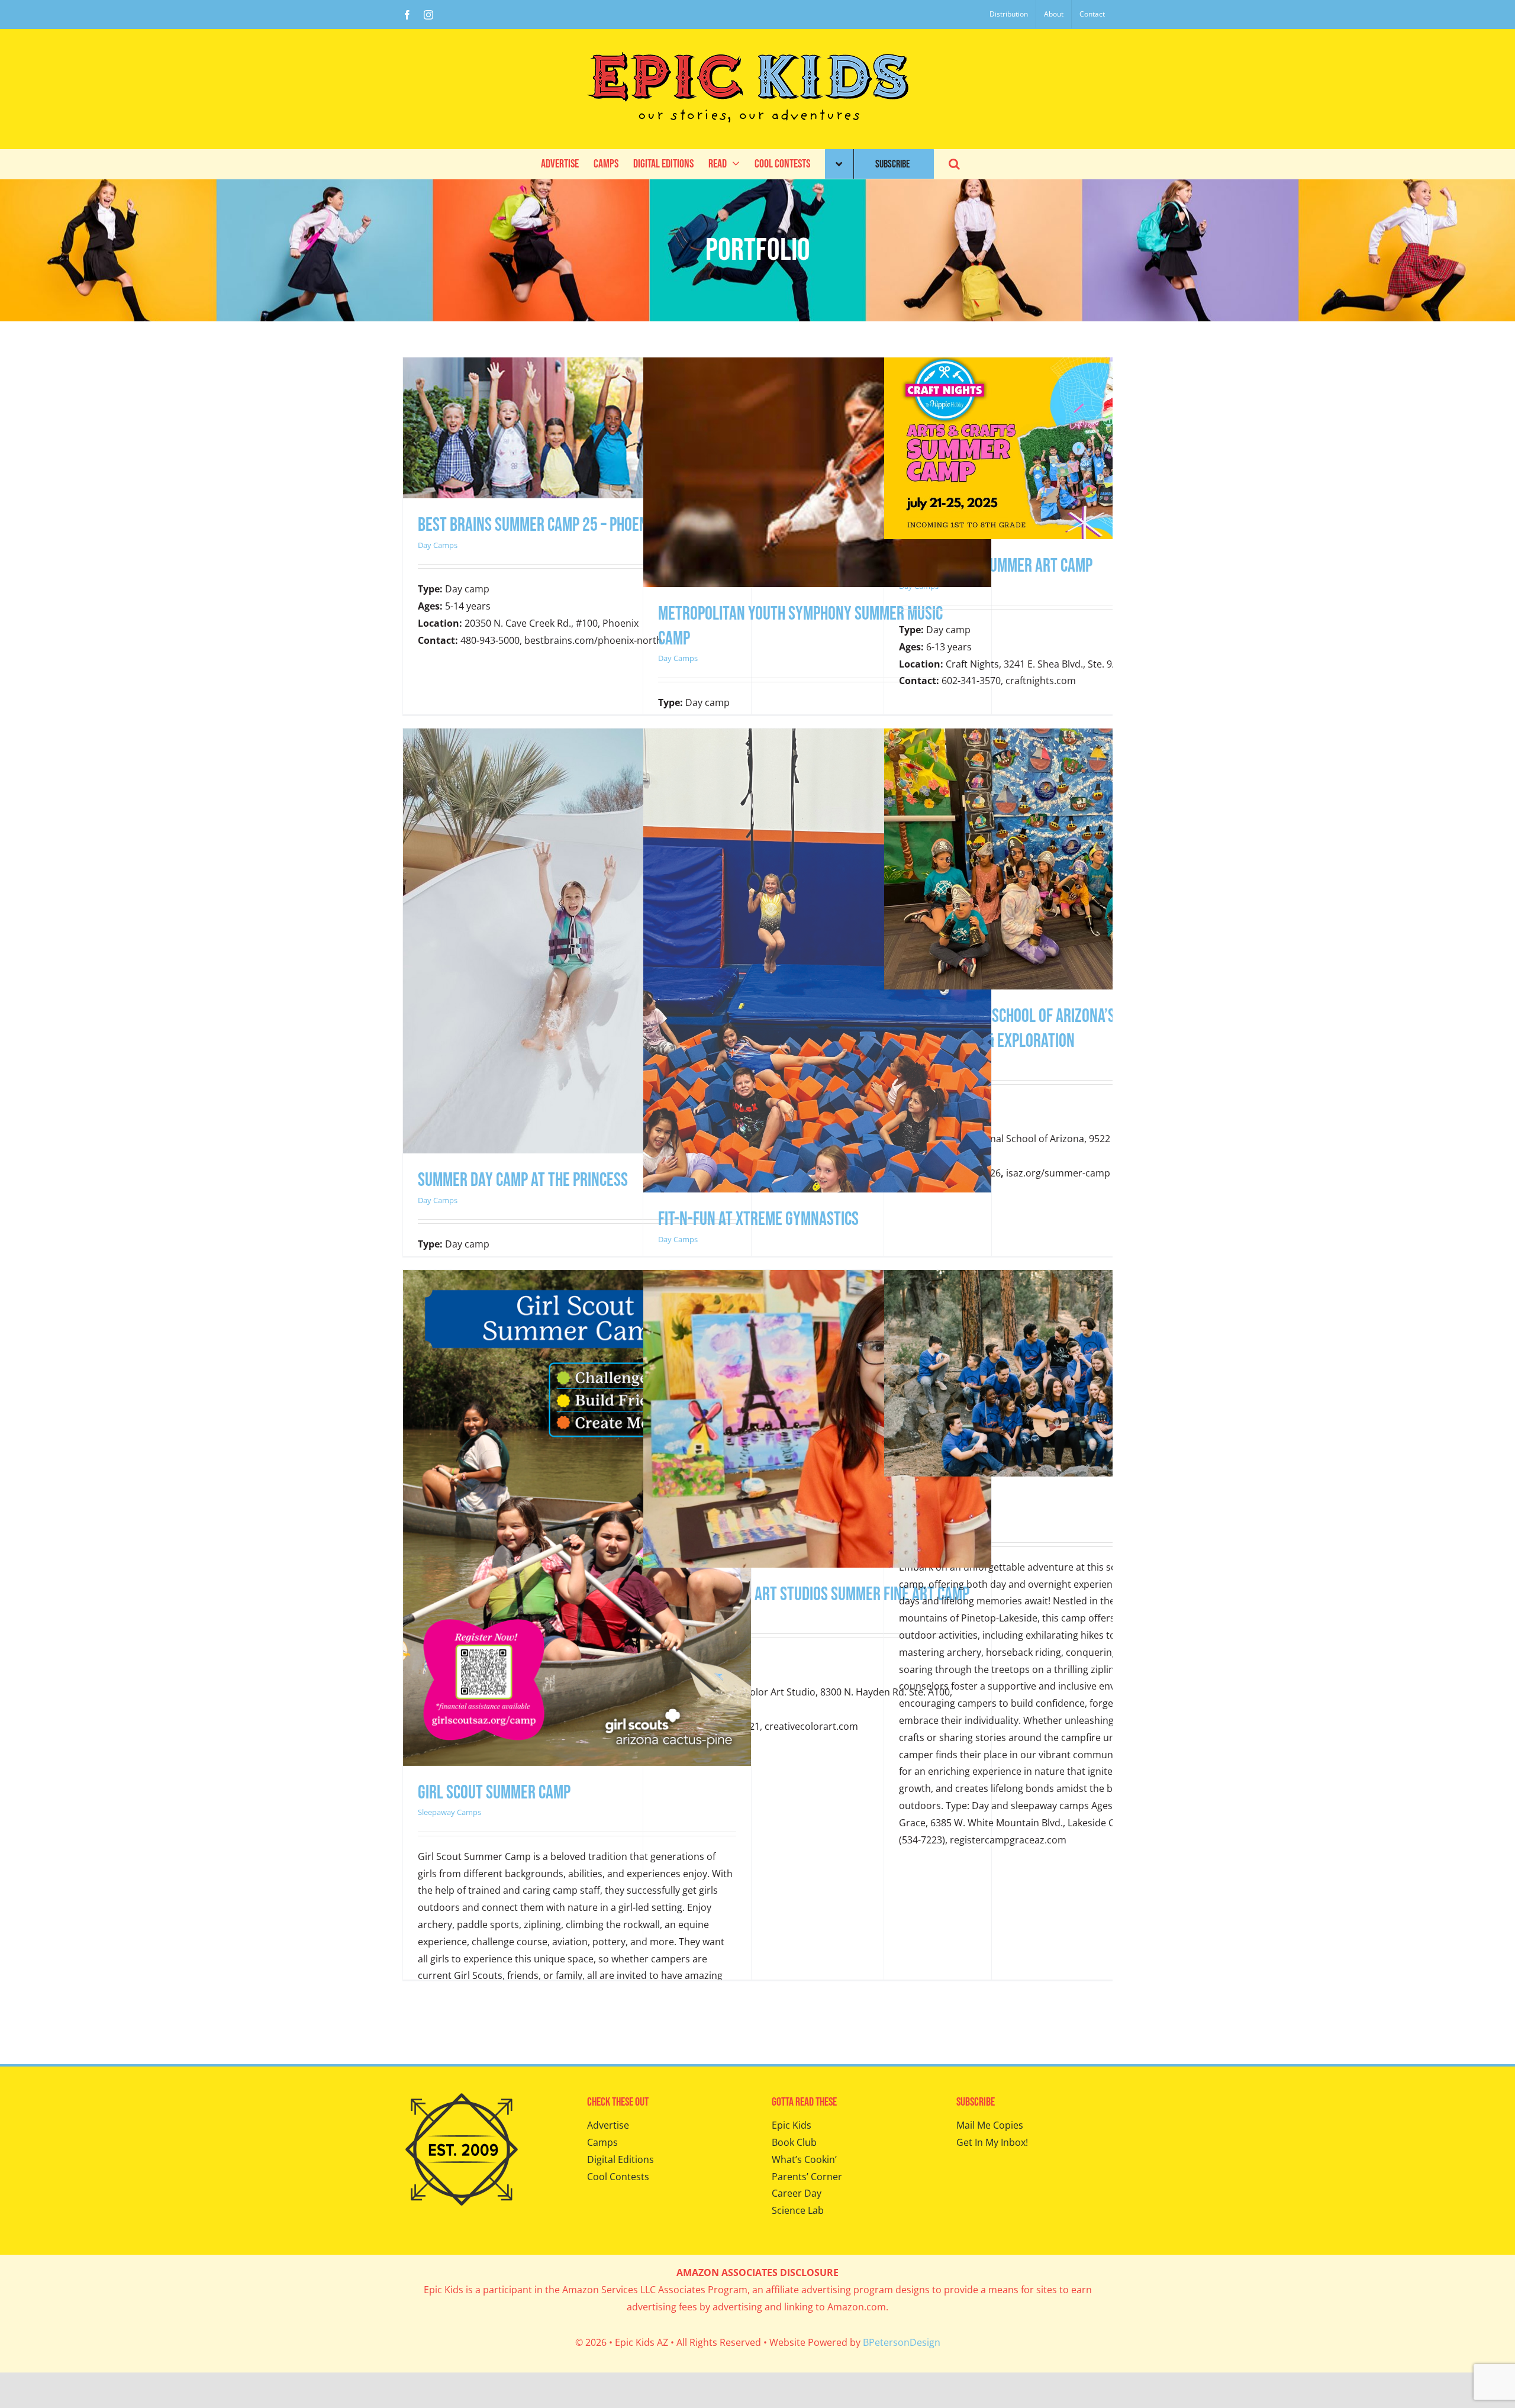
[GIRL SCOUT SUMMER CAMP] (577, 1278)
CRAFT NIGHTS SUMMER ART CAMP (996, 566)
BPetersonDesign (902, 2342)
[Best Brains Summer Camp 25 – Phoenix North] (577, 366)
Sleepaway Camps (449, 1812)
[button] (954, 164)
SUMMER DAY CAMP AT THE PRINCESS (523, 1180)
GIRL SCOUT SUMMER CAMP (494, 1793)
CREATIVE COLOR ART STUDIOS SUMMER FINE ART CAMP (814, 1595)
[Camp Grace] (1058, 1278)
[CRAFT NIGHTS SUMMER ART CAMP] (1058, 366)
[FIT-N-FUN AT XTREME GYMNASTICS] (817, 737)
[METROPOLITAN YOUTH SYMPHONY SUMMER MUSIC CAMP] (817, 366)
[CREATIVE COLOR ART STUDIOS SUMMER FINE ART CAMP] (817, 1278)
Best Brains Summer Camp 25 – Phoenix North (559, 525)
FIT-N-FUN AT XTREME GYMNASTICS (758, 1219)
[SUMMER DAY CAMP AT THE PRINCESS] (568, 737)
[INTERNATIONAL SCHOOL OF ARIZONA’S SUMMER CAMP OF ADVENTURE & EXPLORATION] (1058, 737)
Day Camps (438, 545)
